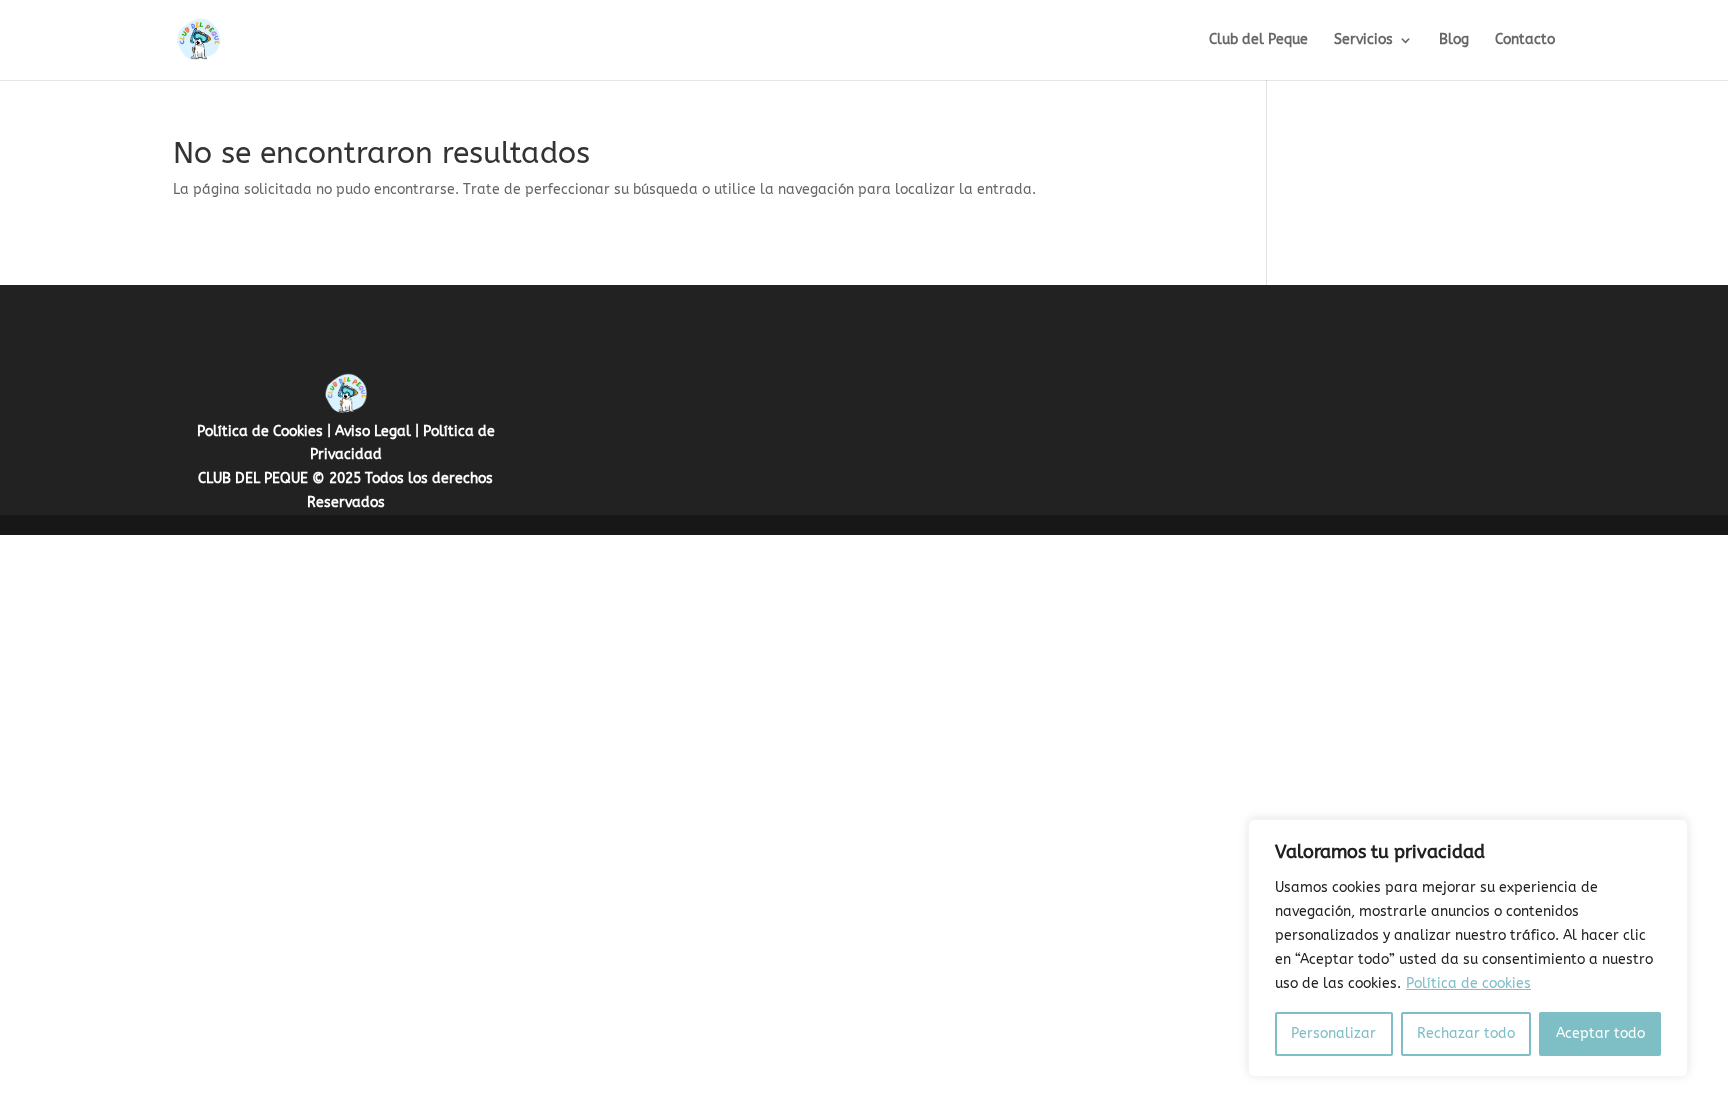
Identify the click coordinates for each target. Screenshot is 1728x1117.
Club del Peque (1258, 40)
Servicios (1363, 40)
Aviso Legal (373, 431)
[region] (1468, 948)
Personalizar (1333, 1033)
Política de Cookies (260, 431)
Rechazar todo (1466, 1033)
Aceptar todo (1600, 1033)
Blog (1454, 40)
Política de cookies (1468, 983)
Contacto (1525, 40)
